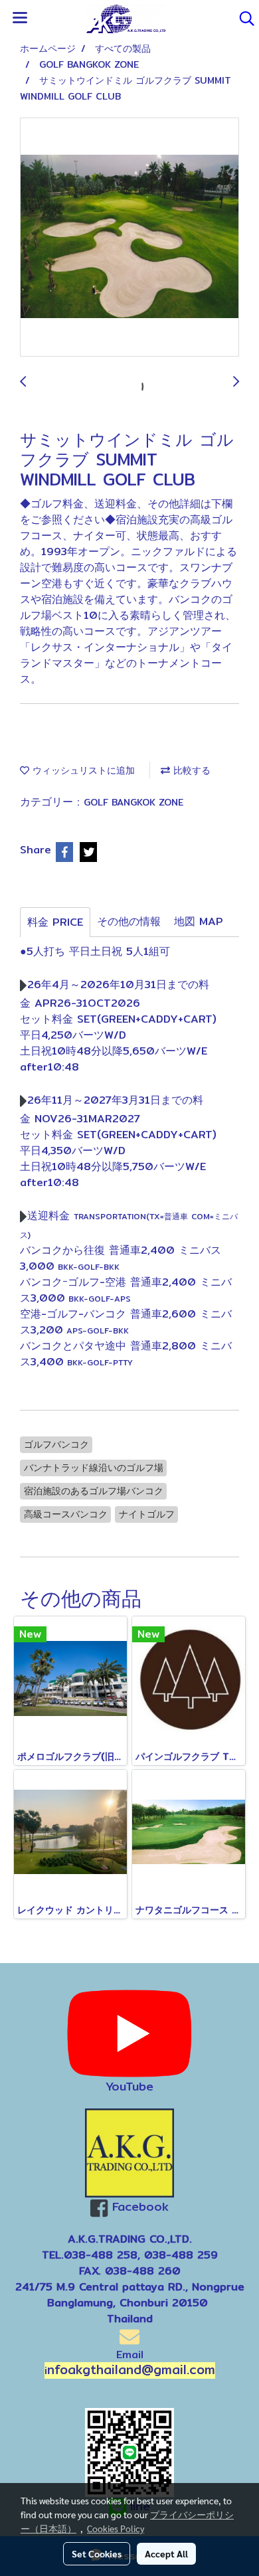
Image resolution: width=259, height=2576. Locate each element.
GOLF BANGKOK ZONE (133, 802)
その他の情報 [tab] (129, 921)
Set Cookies (97, 2553)
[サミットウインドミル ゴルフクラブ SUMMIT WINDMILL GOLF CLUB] (129, 238)
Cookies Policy (116, 2528)
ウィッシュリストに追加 (82, 770)
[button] (242, 19)
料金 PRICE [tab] (55, 922)
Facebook (140, 2206)
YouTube (129, 2086)
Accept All (166, 2553)
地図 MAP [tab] (199, 921)
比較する (190, 770)
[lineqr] (129, 2451)
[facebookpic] (129, 2153)
